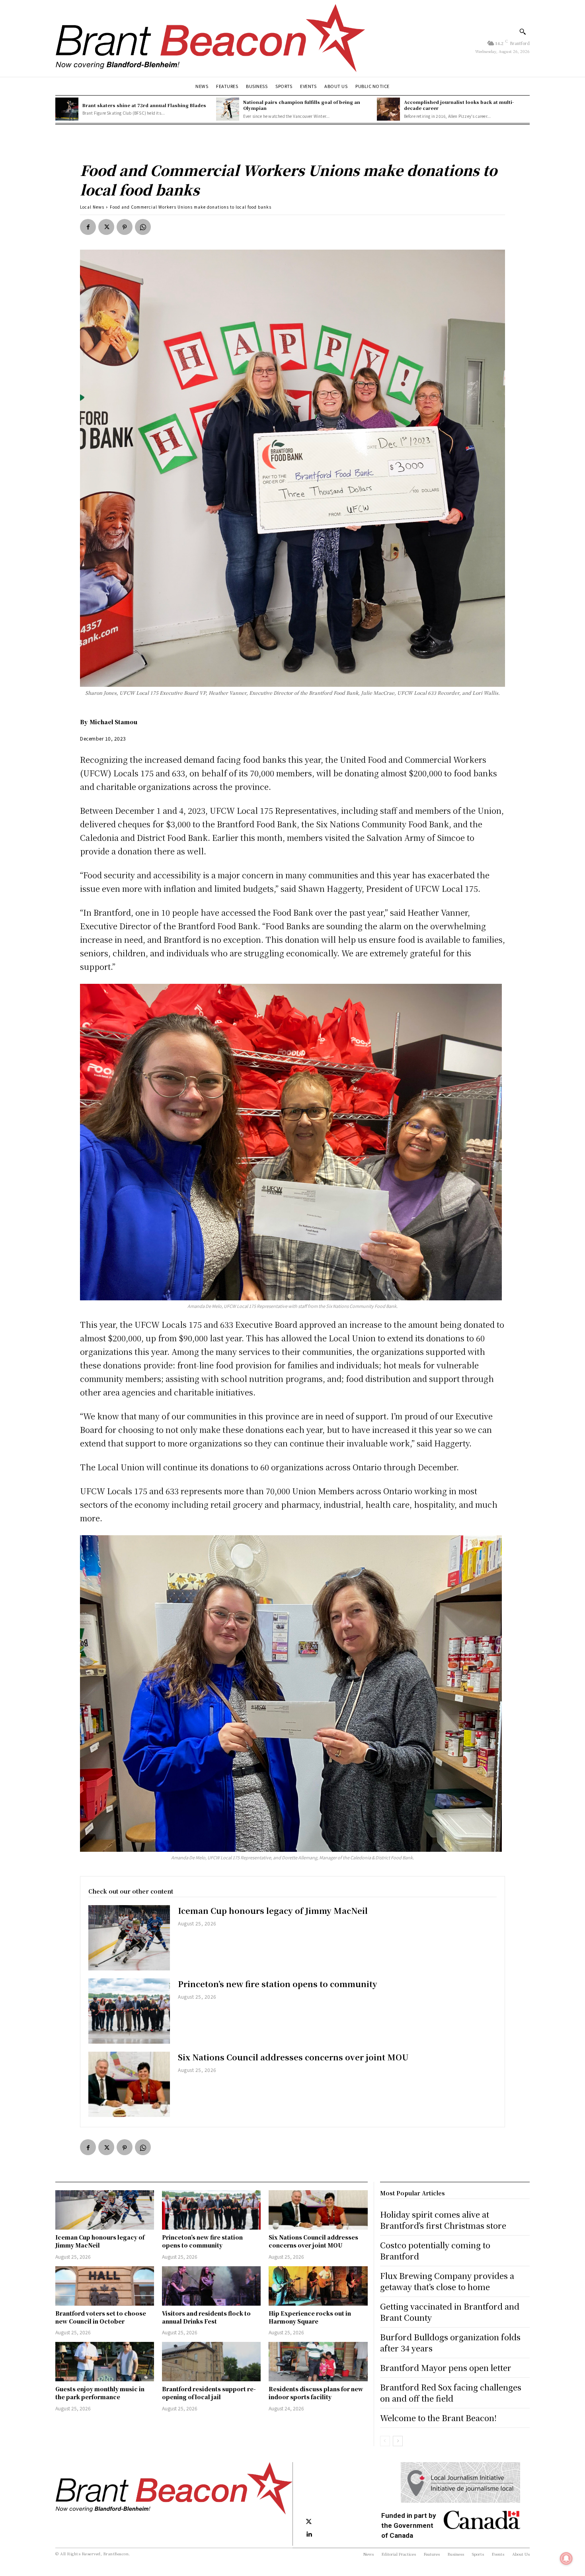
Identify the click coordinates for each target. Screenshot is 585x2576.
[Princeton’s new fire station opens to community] (129, 2011)
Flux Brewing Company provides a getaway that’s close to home (447, 2281)
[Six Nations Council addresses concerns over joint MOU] (129, 2084)
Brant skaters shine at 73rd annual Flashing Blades (144, 105)
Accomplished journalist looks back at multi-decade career (459, 105)
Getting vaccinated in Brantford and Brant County (450, 2312)
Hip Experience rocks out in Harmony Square (310, 2317)
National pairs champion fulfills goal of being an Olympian (302, 105)
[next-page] (398, 2441)
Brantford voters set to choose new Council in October (101, 2317)
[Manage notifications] (566, 2558)
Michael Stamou (113, 722)
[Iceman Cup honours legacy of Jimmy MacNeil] (129, 1938)
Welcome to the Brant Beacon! (438, 2418)
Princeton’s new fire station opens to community (278, 1984)
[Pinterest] (125, 227)
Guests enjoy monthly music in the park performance (100, 2393)
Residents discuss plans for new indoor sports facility (316, 2393)
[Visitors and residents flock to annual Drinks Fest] (211, 2286)
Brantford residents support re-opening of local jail (209, 2393)
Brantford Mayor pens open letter (446, 2368)
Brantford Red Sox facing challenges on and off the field (451, 2393)
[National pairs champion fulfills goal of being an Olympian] (228, 109)
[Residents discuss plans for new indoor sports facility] (318, 2362)
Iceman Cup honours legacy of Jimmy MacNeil (273, 1911)
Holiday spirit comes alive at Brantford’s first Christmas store (443, 2220)
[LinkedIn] (309, 2535)
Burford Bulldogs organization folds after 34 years (450, 2342)
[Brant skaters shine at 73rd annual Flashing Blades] (67, 109)
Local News (92, 207)
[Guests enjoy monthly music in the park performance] (105, 2362)
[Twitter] (106, 227)
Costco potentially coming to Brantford (435, 2251)
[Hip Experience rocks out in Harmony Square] (318, 2286)
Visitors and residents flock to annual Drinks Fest (206, 2317)
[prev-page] (385, 2441)
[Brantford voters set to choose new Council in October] (105, 2286)
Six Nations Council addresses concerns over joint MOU (293, 2057)
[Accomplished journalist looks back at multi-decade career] (388, 109)
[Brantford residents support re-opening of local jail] (211, 2362)
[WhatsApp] (143, 227)
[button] (523, 31)
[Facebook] (88, 227)
